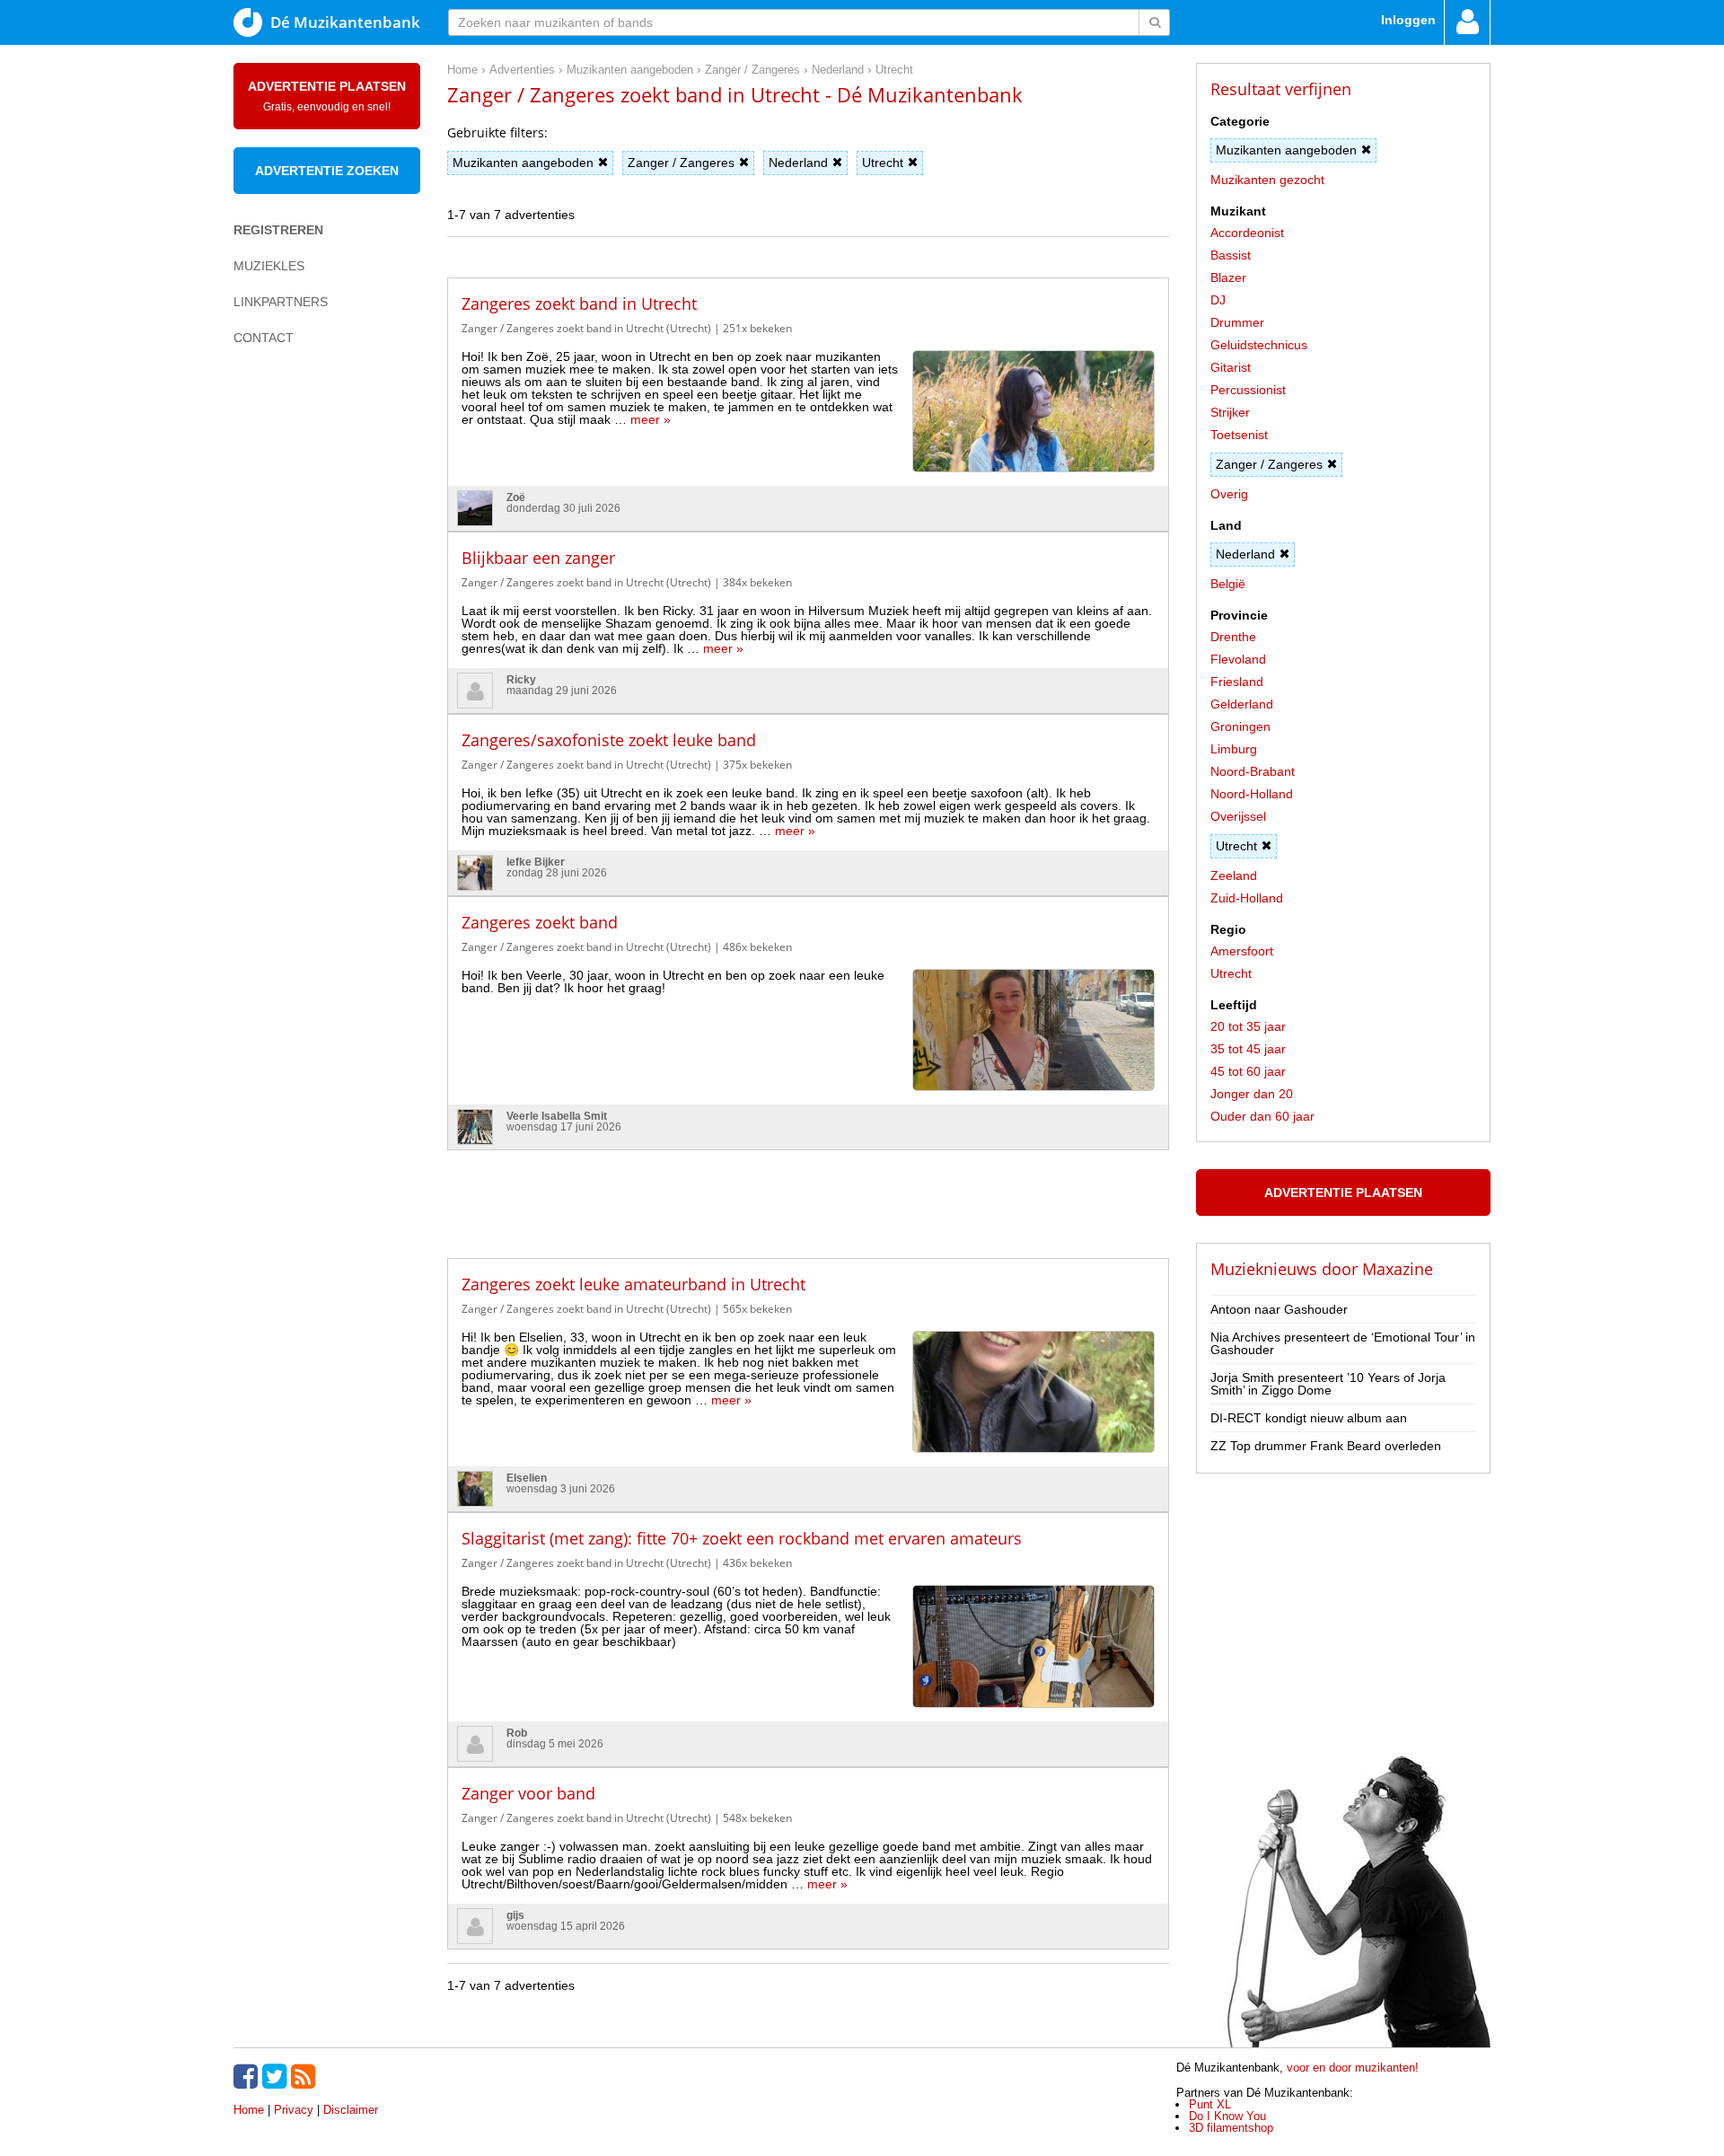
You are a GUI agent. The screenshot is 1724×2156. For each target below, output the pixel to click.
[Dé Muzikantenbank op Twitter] (277, 2076)
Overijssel (1238, 816)
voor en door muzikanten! (1353, 2068)
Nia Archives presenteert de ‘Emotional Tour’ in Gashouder (1343, 1343)
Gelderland (1242, 704)
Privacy (294, 2110)
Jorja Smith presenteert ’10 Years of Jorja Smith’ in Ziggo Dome (1328, 1384)
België (1228, 584)
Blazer (1228, 277)
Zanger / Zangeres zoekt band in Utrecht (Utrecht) (586, 328)
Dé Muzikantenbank (345, 22)
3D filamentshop (1231, 2128)
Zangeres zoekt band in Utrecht (579, 304)
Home (249, 2110)
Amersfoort (1242, 951)
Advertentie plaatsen (327, 96)
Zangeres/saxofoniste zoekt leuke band (609, 740)
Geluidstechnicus (1259, 345)
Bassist (1231, 255)
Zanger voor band (528, 1793)
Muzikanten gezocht (1267, 180)
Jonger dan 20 (1252, 1094)
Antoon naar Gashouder (1279, 1309)
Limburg (1234, 749)
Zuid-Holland (1247, 898)
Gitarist (1231, 367)
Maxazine (1398, 1269)
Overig (1229, 494)
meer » (651, 419)
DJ (1218, 300)
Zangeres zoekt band (540, 922)
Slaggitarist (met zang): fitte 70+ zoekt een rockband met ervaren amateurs (742, 1538)
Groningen (1240, 726)
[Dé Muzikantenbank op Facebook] (248, 2076)
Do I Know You (1227, 2116)
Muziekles (269, 266)
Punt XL (1210, 2104)
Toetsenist (1239, 435)
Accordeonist (1247, 233)
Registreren (278, 230)
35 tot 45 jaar (1248, 1049)
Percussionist (1248, 390)
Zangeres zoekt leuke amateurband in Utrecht (633, 1284)
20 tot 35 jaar (1248, 1026)
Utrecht (883, 163)
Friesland (1237, 682)
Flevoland (1238, 659)
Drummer (1237, 322)
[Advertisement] (305, 670)
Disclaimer (351, 2110)
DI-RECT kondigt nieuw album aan (1309, 1418)
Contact (264, 338)
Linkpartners (281, 302)
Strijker (1230, 412)
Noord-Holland (1252, 794)
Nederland (798, 163)
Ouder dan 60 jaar (1262, 1116)
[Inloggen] (1467, 22)
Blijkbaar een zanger (538, 558)
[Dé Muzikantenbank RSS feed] (305, 2076)
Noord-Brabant (1253, 771)
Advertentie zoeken (327, 171)
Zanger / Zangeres (681, 163)
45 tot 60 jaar (1248, 1071)
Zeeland (1234, 876)
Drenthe (1233, 637)
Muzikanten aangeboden (523, 163)
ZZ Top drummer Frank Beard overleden (1326, 1446)
